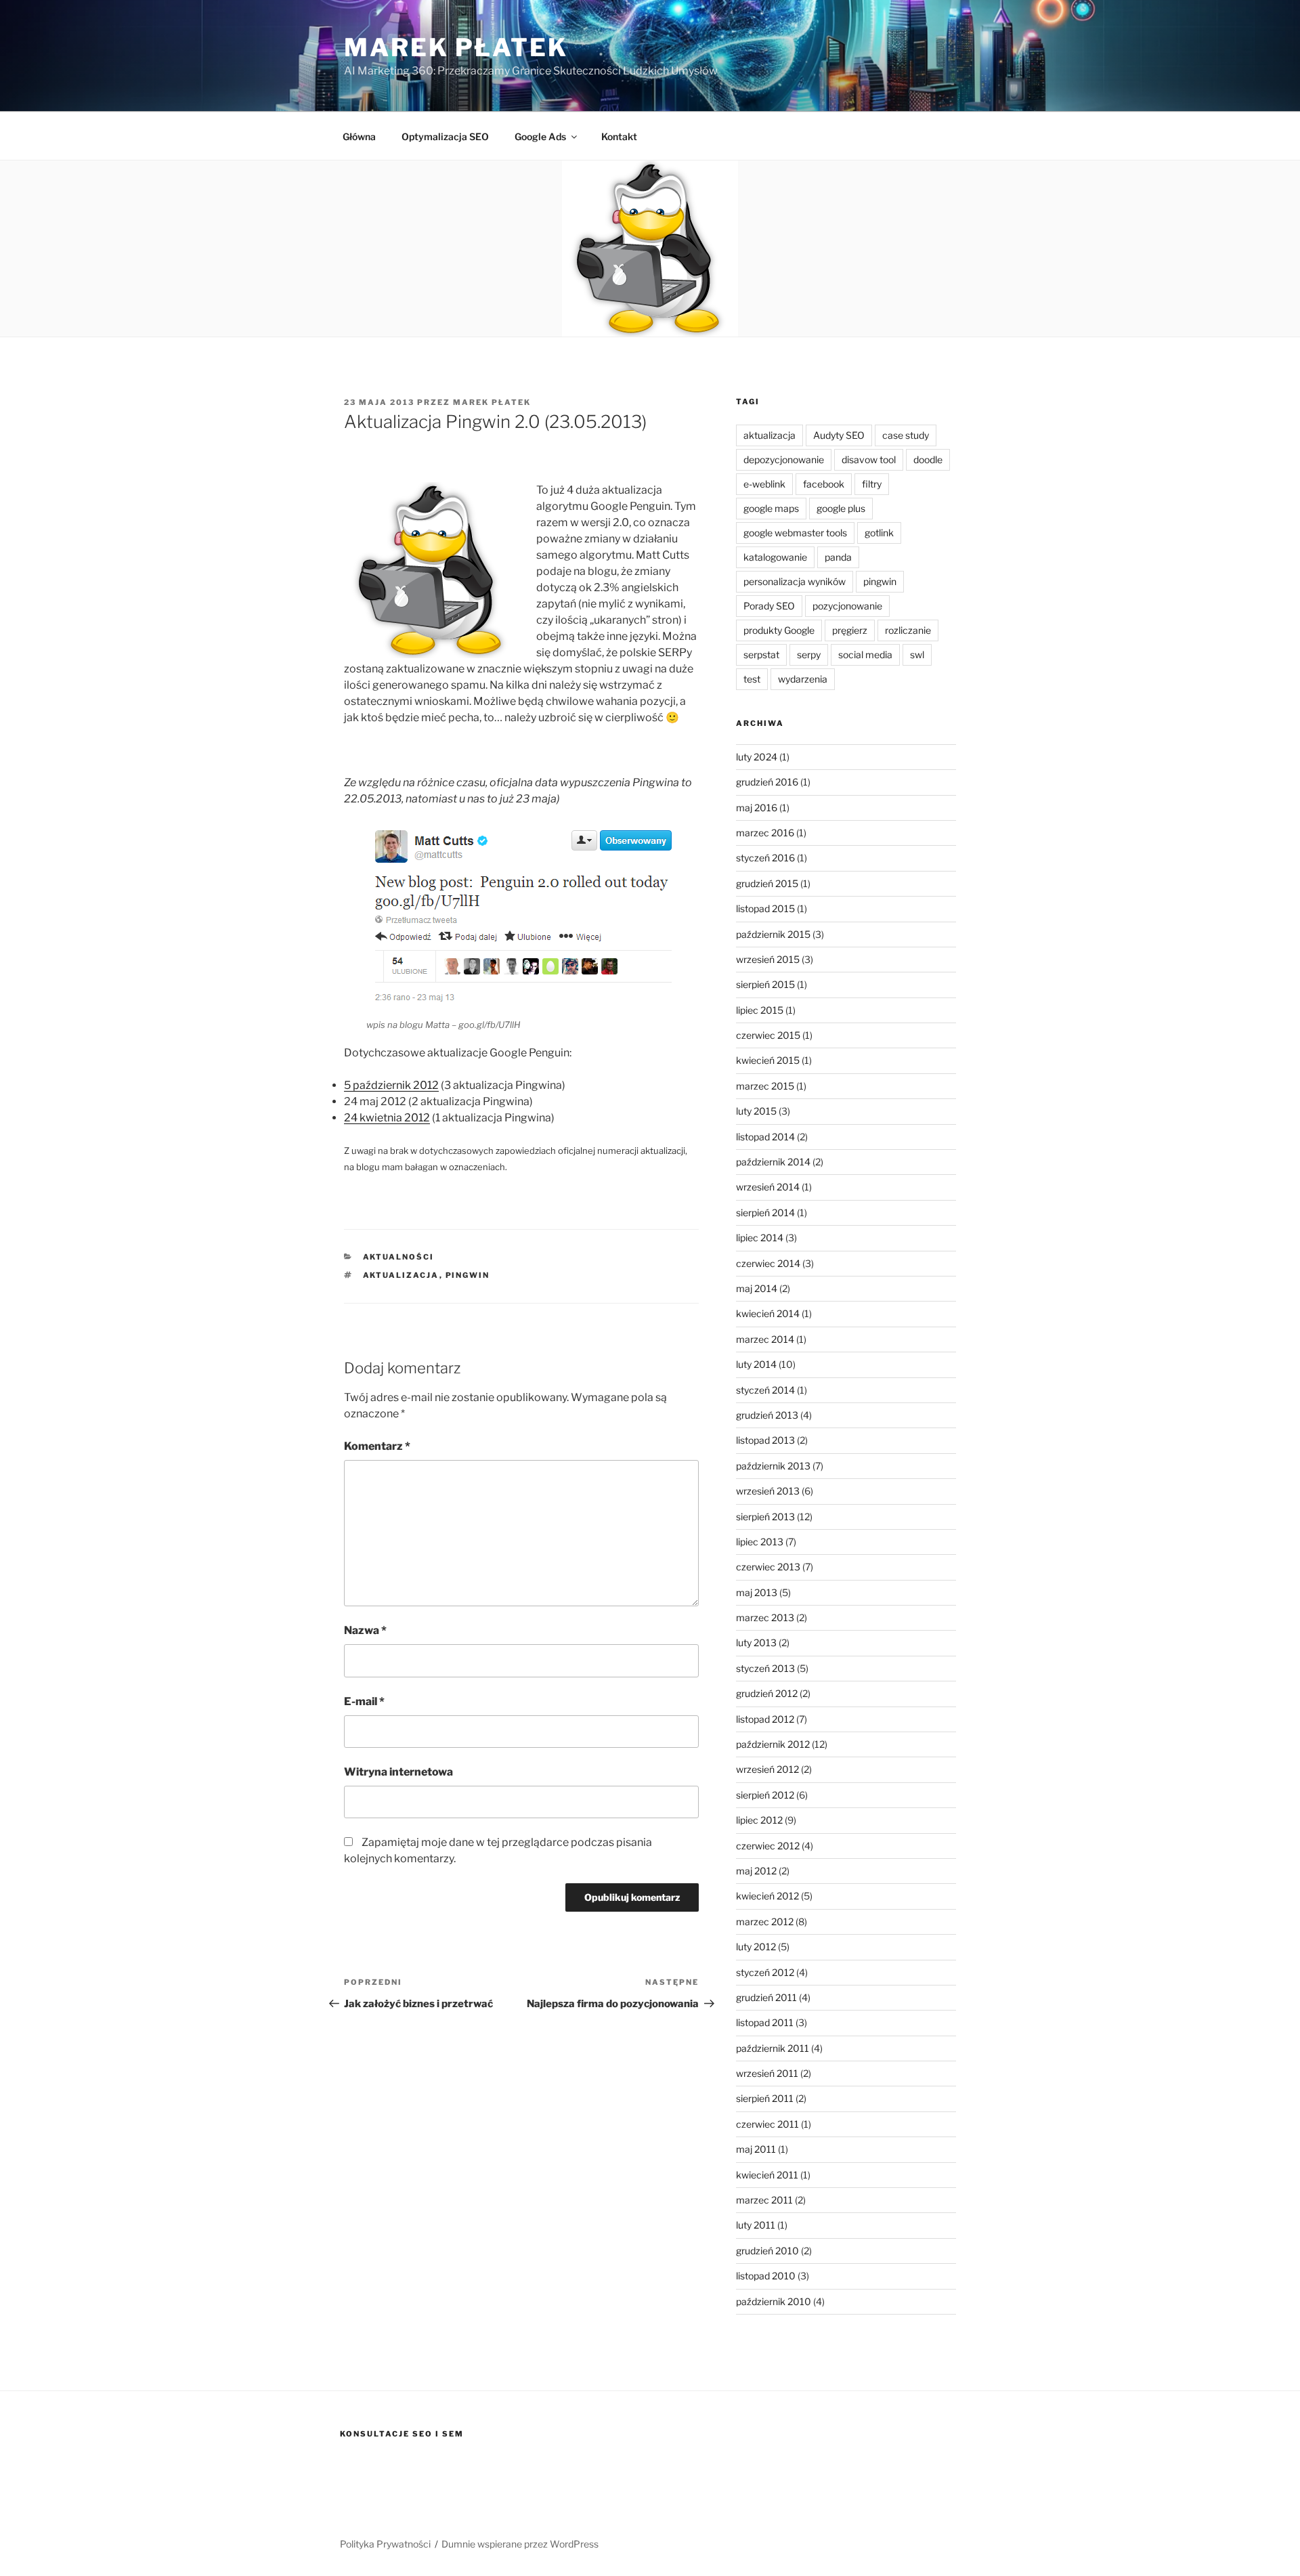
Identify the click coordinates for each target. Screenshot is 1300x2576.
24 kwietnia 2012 (387, 1118)
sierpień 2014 (765, 1212)
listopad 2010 (766, 2276)
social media (865, 654)
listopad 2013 (765, 1440)
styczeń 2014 (765, 1390)
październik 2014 (773, 1162)
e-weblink (764, 484)
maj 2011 (756, 2149)
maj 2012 (756, 1871)
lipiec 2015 (760, 1010)
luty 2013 (756, 1643)
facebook (824, 484)
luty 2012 (756, 1947)
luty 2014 (756, 1364)
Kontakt (619, 136)
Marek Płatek (456, 47)
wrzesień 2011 (767, 2073)
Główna (359, 136)
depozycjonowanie (784, 459)
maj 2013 (757, 1592)
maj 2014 (757, 1288)
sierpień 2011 (765, 2098)
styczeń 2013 (765, 1668)
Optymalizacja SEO (445, 136)
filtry (872, 484)
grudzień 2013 (767, 1415)
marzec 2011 (764, 2200)
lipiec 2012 (759, 1820)
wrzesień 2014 (768, 1187)
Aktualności (399, 1257)
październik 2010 (774, 2301)
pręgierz (850, 630)
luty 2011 (756, 2225)
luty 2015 (756, 1111)
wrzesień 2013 (768, 1491)
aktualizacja (401, 1275)
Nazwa (365, 1630)
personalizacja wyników (795, 581)
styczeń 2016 (765, 858)
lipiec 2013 (760, 1542)
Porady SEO (769, 606)
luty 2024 (757, 757)
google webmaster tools (795, 533)
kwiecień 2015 (768, 1060)
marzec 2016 (765, 833)
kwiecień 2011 (767, 2175)
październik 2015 (773, 934)
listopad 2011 (765, 2022)
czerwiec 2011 (767, 2124)
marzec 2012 (765, 1922)
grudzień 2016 (767, 782)
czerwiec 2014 (768, 1263)
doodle (928, 459)
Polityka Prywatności (385, 2544)
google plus (841, 508)
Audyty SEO (839, 435)
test (752, 679)
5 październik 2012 (391, 1085)
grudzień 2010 (767, 2251)
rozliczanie (908, 630)
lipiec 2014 (760, 1238)
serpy (809, 654)
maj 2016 (757, 808)
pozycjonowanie (847, 606)
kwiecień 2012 (767, 1896)
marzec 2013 (765, 1617)
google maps (771, 508)
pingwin (468, 1275)
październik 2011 (773, 2048)
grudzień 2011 (766, 1997)
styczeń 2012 (765, 1972)
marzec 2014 (765, 1339)
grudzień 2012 (767, 1693)
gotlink (879, 533)
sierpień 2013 (765, 1517)
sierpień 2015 (765, 984)
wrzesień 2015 (768, 959)
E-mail (364, 1701)
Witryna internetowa (398, 1772)
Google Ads (540, 136)
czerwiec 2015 (768, 1035)
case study (906, 435)
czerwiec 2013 (768, 1567)
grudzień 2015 (767, 883)
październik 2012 (773, 1744)
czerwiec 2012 (768, 1846)
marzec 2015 (765, 1086)
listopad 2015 (765, 908)
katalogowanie (775, 557)
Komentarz (377, 1446)
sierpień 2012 (765, 1795)
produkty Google (779, 630)
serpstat (761, 654)
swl (917, 654)
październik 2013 (773, 1466)
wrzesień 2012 (767, 1769)
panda (838, 557)
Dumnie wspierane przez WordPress (520, 2544)
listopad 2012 (765, 1719)
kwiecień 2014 (768, 1313)
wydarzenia (803, 679)
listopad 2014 (765, 1137)
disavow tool (869, 459)
